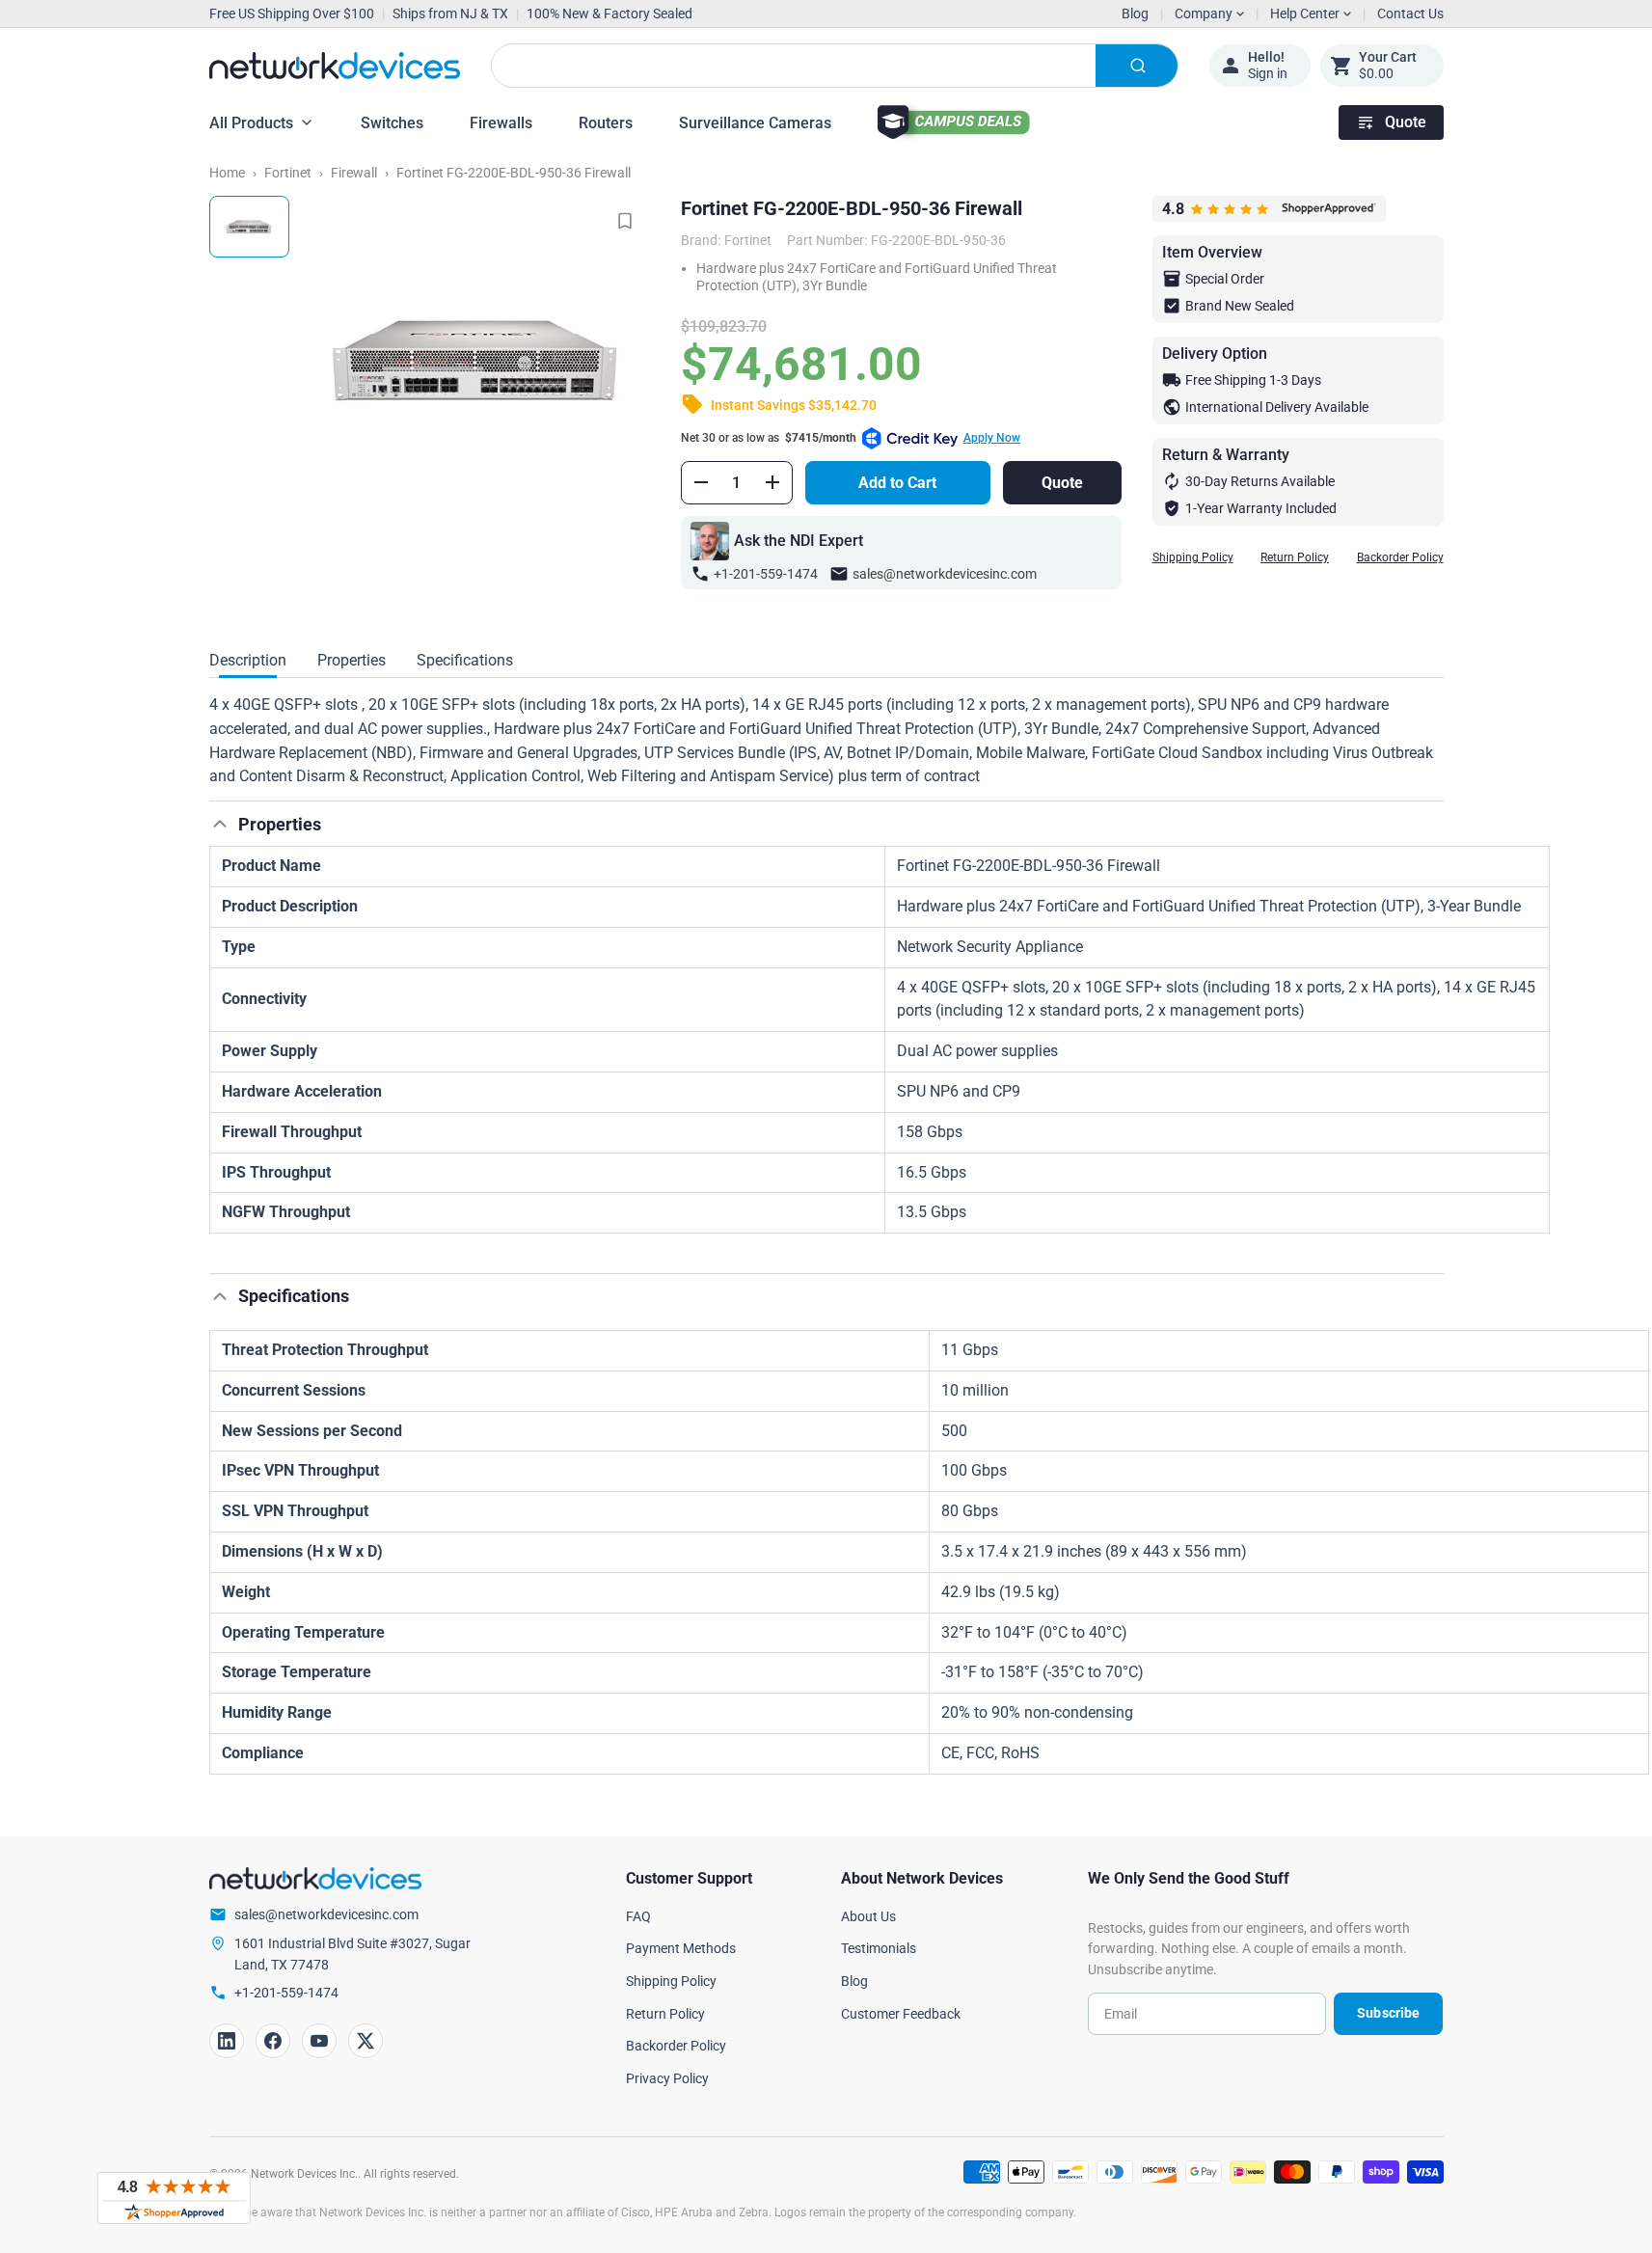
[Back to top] (220, 824)
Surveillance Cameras (755, 123)
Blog (1135, 14)
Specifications (465, 660)
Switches (392, 123)
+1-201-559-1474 (766, 574)
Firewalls (501, 123)
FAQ (638, 1916)
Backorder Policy (1400, 557)
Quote (1406, 122)
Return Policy (1295, 557)
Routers (606, 123)
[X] (366, 2041)
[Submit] (1137, 66)
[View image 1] (249, 227)
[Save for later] (625, 221)
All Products (251, 123)
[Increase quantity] (772, 482)
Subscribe (1388, 2013)
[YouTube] (319, 2041)
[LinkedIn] (227, 2041)
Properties (352, 660)
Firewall (354, 173)
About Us (868, 1916)
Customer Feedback (901, 2014)
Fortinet (288, 173)
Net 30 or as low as (851, 438)
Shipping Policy (1193, 557)
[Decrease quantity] (701, 482)
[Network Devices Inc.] (335, 66)
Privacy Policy (667, 2078)
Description (248, 660)
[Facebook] (273, 2041)
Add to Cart (897, 483)
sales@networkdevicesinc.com (945, 574)
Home (227, 173)
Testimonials (879, 1948)
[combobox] (835, 66)
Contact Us (1410, 14)
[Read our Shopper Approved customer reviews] (174, 2198)
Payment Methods (681, 1948)
